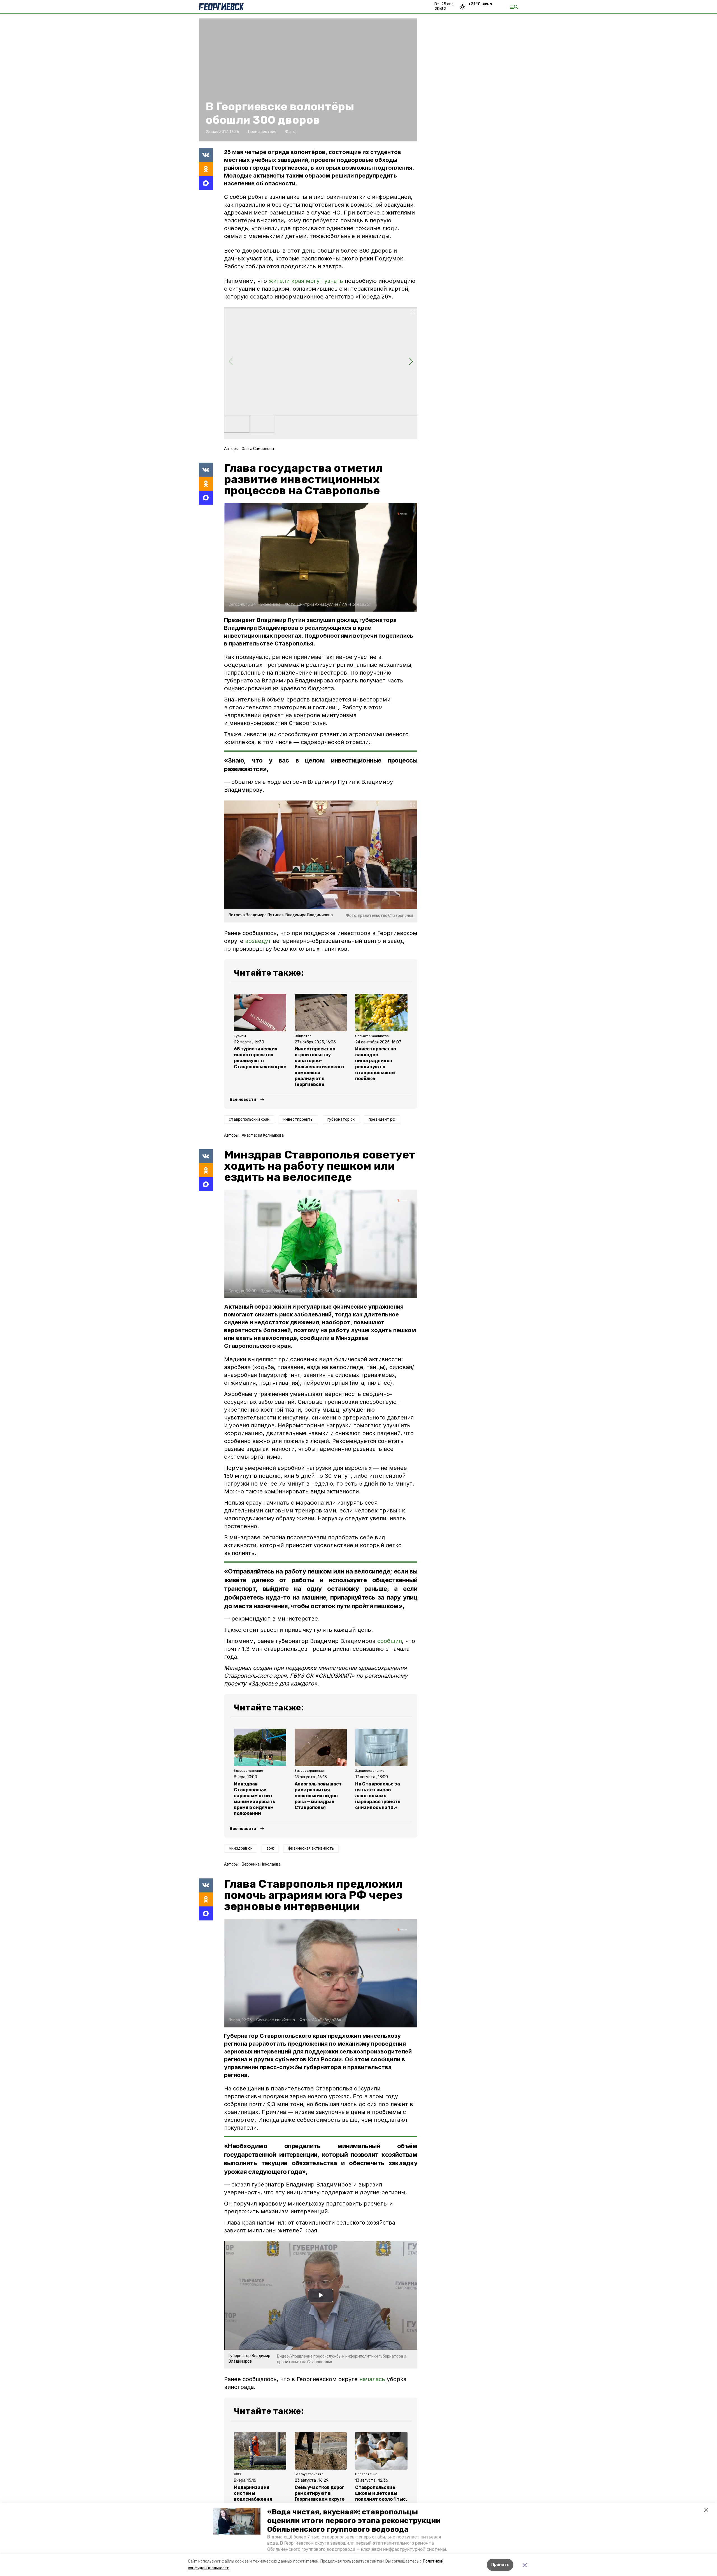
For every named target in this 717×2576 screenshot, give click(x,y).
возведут (258, 941)
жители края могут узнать (306, 281)
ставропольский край (249, 1119)
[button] (237, 2521)
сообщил (390, 1641)
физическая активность (311, 1848)
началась (373, 2379)
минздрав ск (241, 1848)
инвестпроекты (298, 1119)
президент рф (382, 1119)
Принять (500, 2565)
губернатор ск (341, 1119)
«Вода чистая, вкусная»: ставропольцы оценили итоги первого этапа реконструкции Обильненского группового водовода (354, 2521)
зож (270, 1848)
